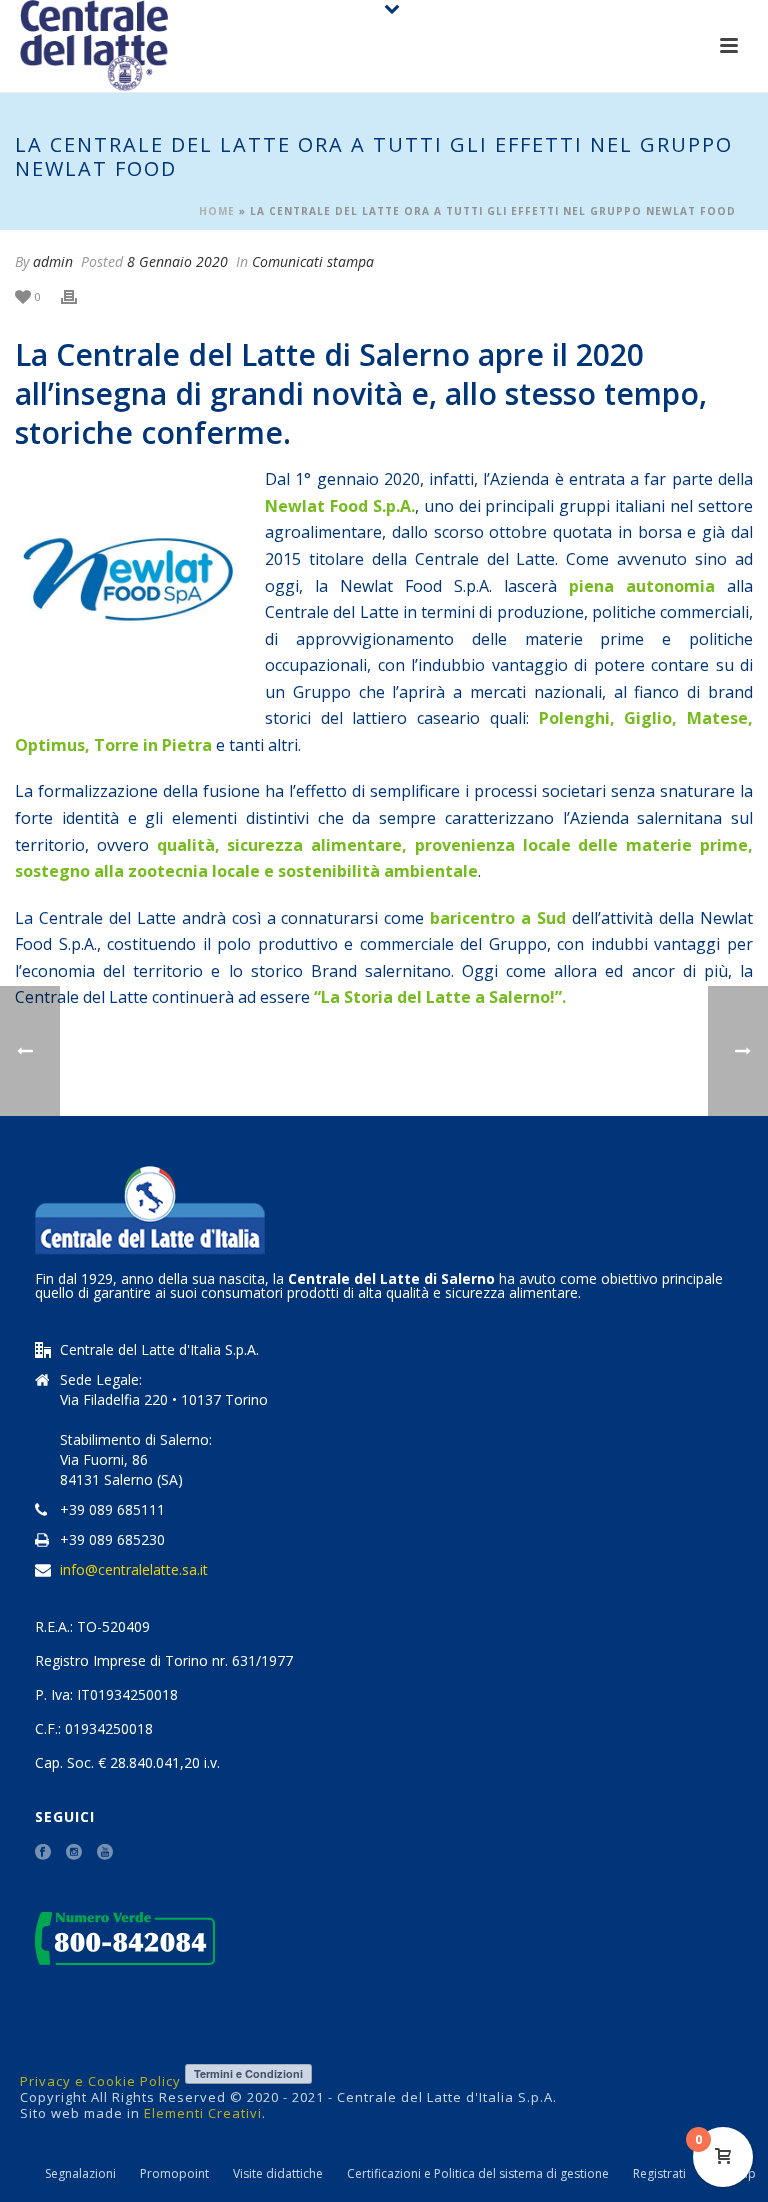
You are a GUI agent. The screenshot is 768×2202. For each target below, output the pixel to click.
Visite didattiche (278, 2174)
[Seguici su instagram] (74, 1853)
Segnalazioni (80, 2174)
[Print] (79, 297)
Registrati (659, 2174)
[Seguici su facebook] (43, 1853)
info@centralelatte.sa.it (134, 1570)
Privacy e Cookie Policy (100, 2081)
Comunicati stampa (313, 261)
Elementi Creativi (203, 2113)
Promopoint (174, 2174)
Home (217, 211)
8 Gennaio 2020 (177, 261)
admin (53, 261)
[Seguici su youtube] (105, 1853)
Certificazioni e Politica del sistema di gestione (478, 2174)
